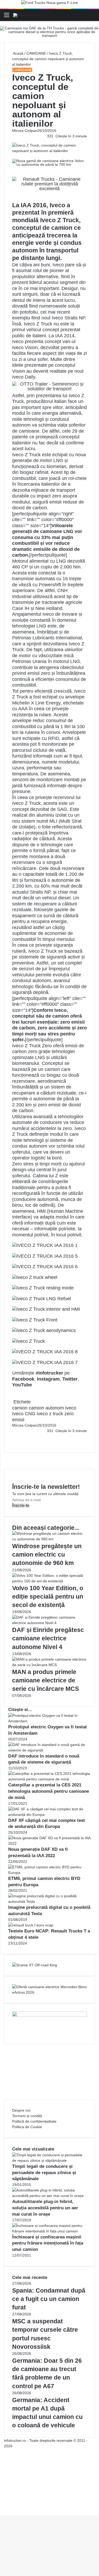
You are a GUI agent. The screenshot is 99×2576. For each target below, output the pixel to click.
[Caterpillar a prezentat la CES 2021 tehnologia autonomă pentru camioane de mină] (49, 1779)
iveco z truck (50, 1414)
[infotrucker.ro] (26, 15)
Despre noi (21, 2110)
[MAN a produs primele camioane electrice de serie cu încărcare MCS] (49, 1665)
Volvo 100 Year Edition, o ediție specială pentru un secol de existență (48, 1597)
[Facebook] (13, 1436)
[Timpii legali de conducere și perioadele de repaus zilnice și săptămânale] (49, 2160)
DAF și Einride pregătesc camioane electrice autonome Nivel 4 (48, 1638)
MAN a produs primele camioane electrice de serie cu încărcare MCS (46, 1680)
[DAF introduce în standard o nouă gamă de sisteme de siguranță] (49, 1750)
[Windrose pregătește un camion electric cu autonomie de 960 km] (49, 1539)
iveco (71, 1408)
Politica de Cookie (27, 2127)
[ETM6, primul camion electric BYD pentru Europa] (49, 1873)
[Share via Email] (15, 1436)
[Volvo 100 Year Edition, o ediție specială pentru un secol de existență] (49, 1581)
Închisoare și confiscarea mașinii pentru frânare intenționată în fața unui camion (48, 2243)
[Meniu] (7, 17)
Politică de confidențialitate (34, 2121)
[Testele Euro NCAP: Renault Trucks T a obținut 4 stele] (31, 1925)
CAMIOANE (36, 53)
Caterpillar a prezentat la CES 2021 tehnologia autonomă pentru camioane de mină (49, 1791)
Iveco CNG (24, 1414)
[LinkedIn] (14, 1436)
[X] (2, 2507)
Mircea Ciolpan (25, 131)
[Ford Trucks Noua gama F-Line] (49, 4)
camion (20, 1408)
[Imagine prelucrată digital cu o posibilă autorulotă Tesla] (49, 1901)
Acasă (18, 53)
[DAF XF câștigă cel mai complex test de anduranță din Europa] (49, 1815)
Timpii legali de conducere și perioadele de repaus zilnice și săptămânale (44, 2173)
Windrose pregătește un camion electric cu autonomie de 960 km (47, 1554)
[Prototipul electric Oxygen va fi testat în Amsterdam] (49, 1721)
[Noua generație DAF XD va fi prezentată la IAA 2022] (49, 1843)
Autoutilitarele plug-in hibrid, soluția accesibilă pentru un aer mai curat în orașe (45, 2208)
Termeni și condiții (27, 2116)
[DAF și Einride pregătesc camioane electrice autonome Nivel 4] (49, 1623)
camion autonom (46, 1408)
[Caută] (92, 17)
